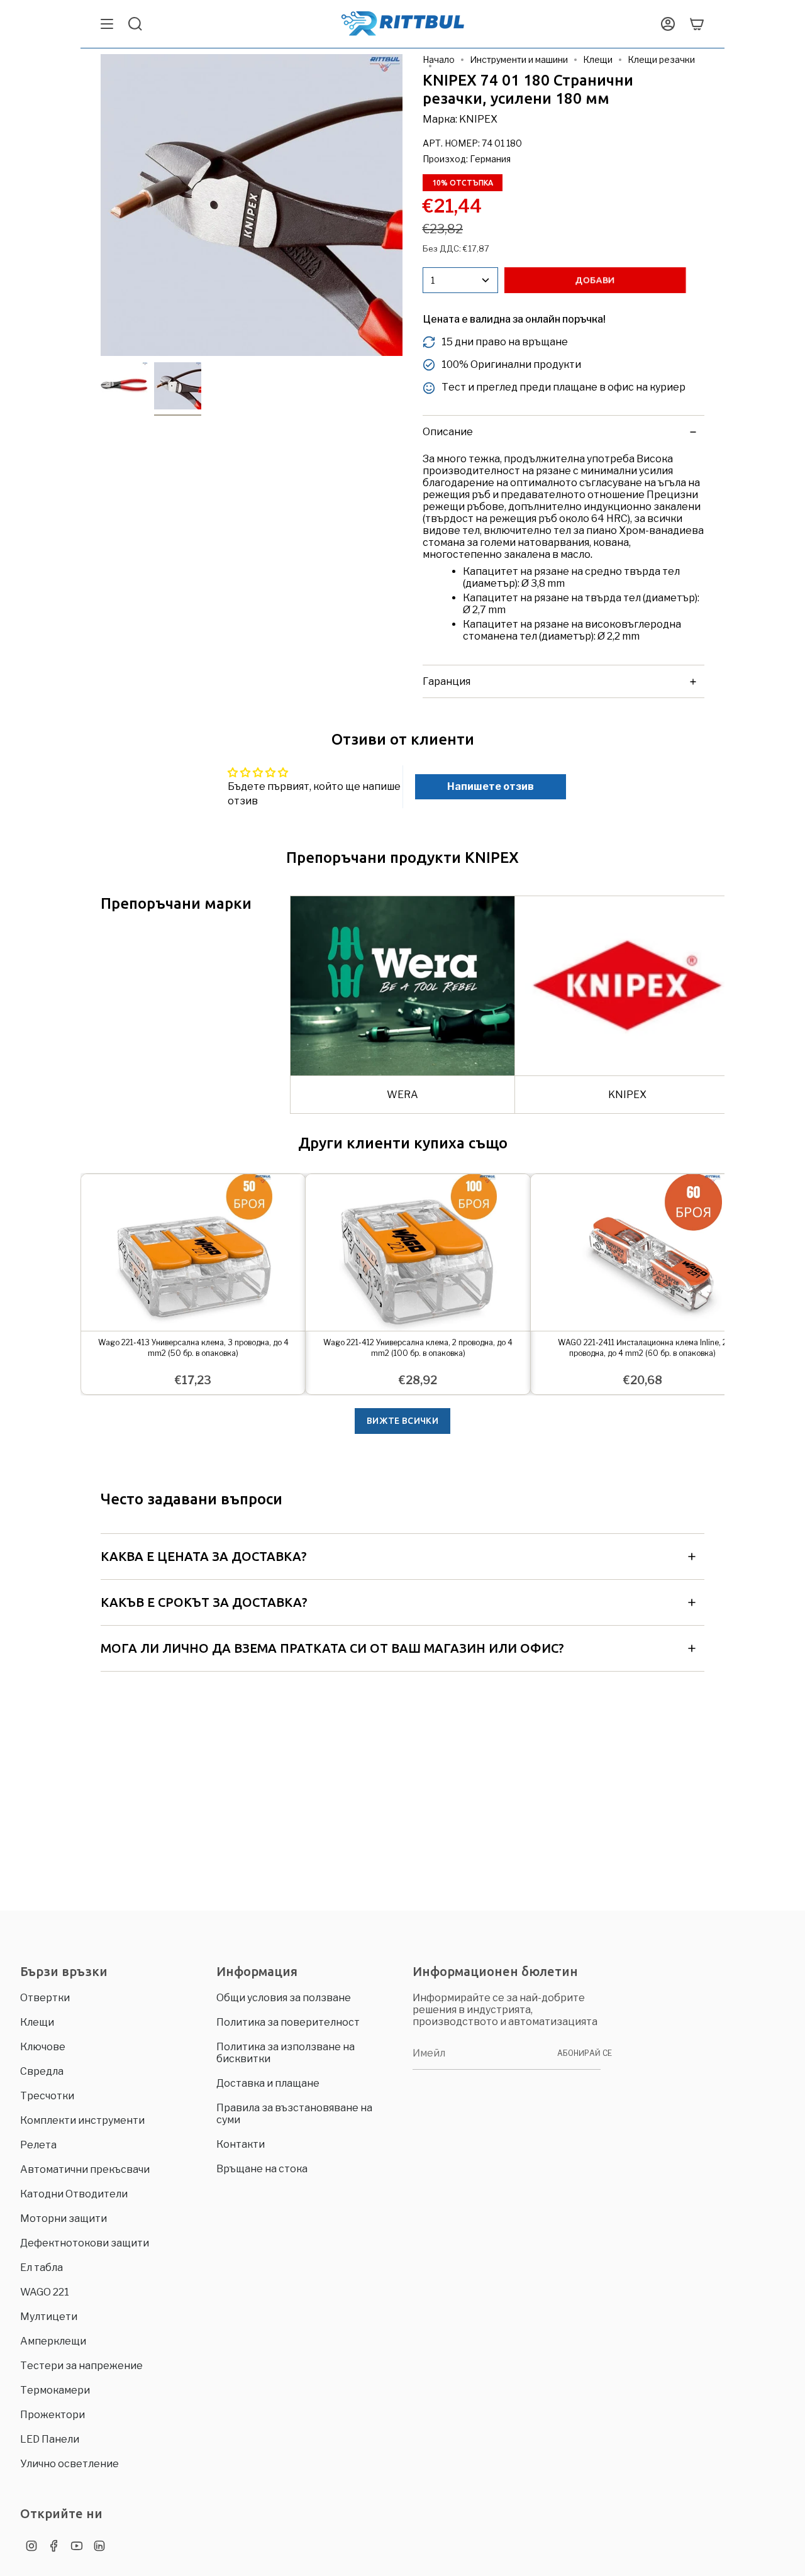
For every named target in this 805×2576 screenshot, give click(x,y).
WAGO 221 (45, 2292)
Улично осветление (69, 2464)
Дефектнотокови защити (85, 2243)
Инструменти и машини (519, 59)
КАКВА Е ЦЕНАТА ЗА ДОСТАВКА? (204, 1556)
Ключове (43, 2047)
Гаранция (447, 681)
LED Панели (50, 2439)
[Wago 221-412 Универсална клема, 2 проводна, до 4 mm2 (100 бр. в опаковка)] (418, 1252)
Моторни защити (64, 2218)
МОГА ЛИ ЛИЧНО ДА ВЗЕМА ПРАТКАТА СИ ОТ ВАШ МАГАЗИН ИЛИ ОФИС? (332, 1648)
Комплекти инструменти (82, 2120)
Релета (38, 2145)
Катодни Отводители (74, 2194)
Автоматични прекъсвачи (85, 2169)
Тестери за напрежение (81, 2366)
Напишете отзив (491, 786)
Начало (439, 59)
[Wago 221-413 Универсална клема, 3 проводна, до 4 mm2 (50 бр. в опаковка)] (193, 1252)
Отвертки (45, 1998)
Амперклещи (53, 2341)
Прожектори (53, 2415)
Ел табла (42, 2268)
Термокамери (55, 2390)
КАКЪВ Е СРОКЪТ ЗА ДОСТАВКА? (204, 1602)
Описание (448, 432)
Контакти (241, 2144)
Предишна (101, 205)
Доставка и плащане (268, 2083)
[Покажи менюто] (107, 24)
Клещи (598, 59)
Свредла (42, 2071)
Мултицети (49, 2317)
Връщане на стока (262, 2169)
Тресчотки (47, 2096)
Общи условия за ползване (284, 1998)
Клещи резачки (661, 59)
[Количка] (697, 24)
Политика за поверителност (288, 2022)
